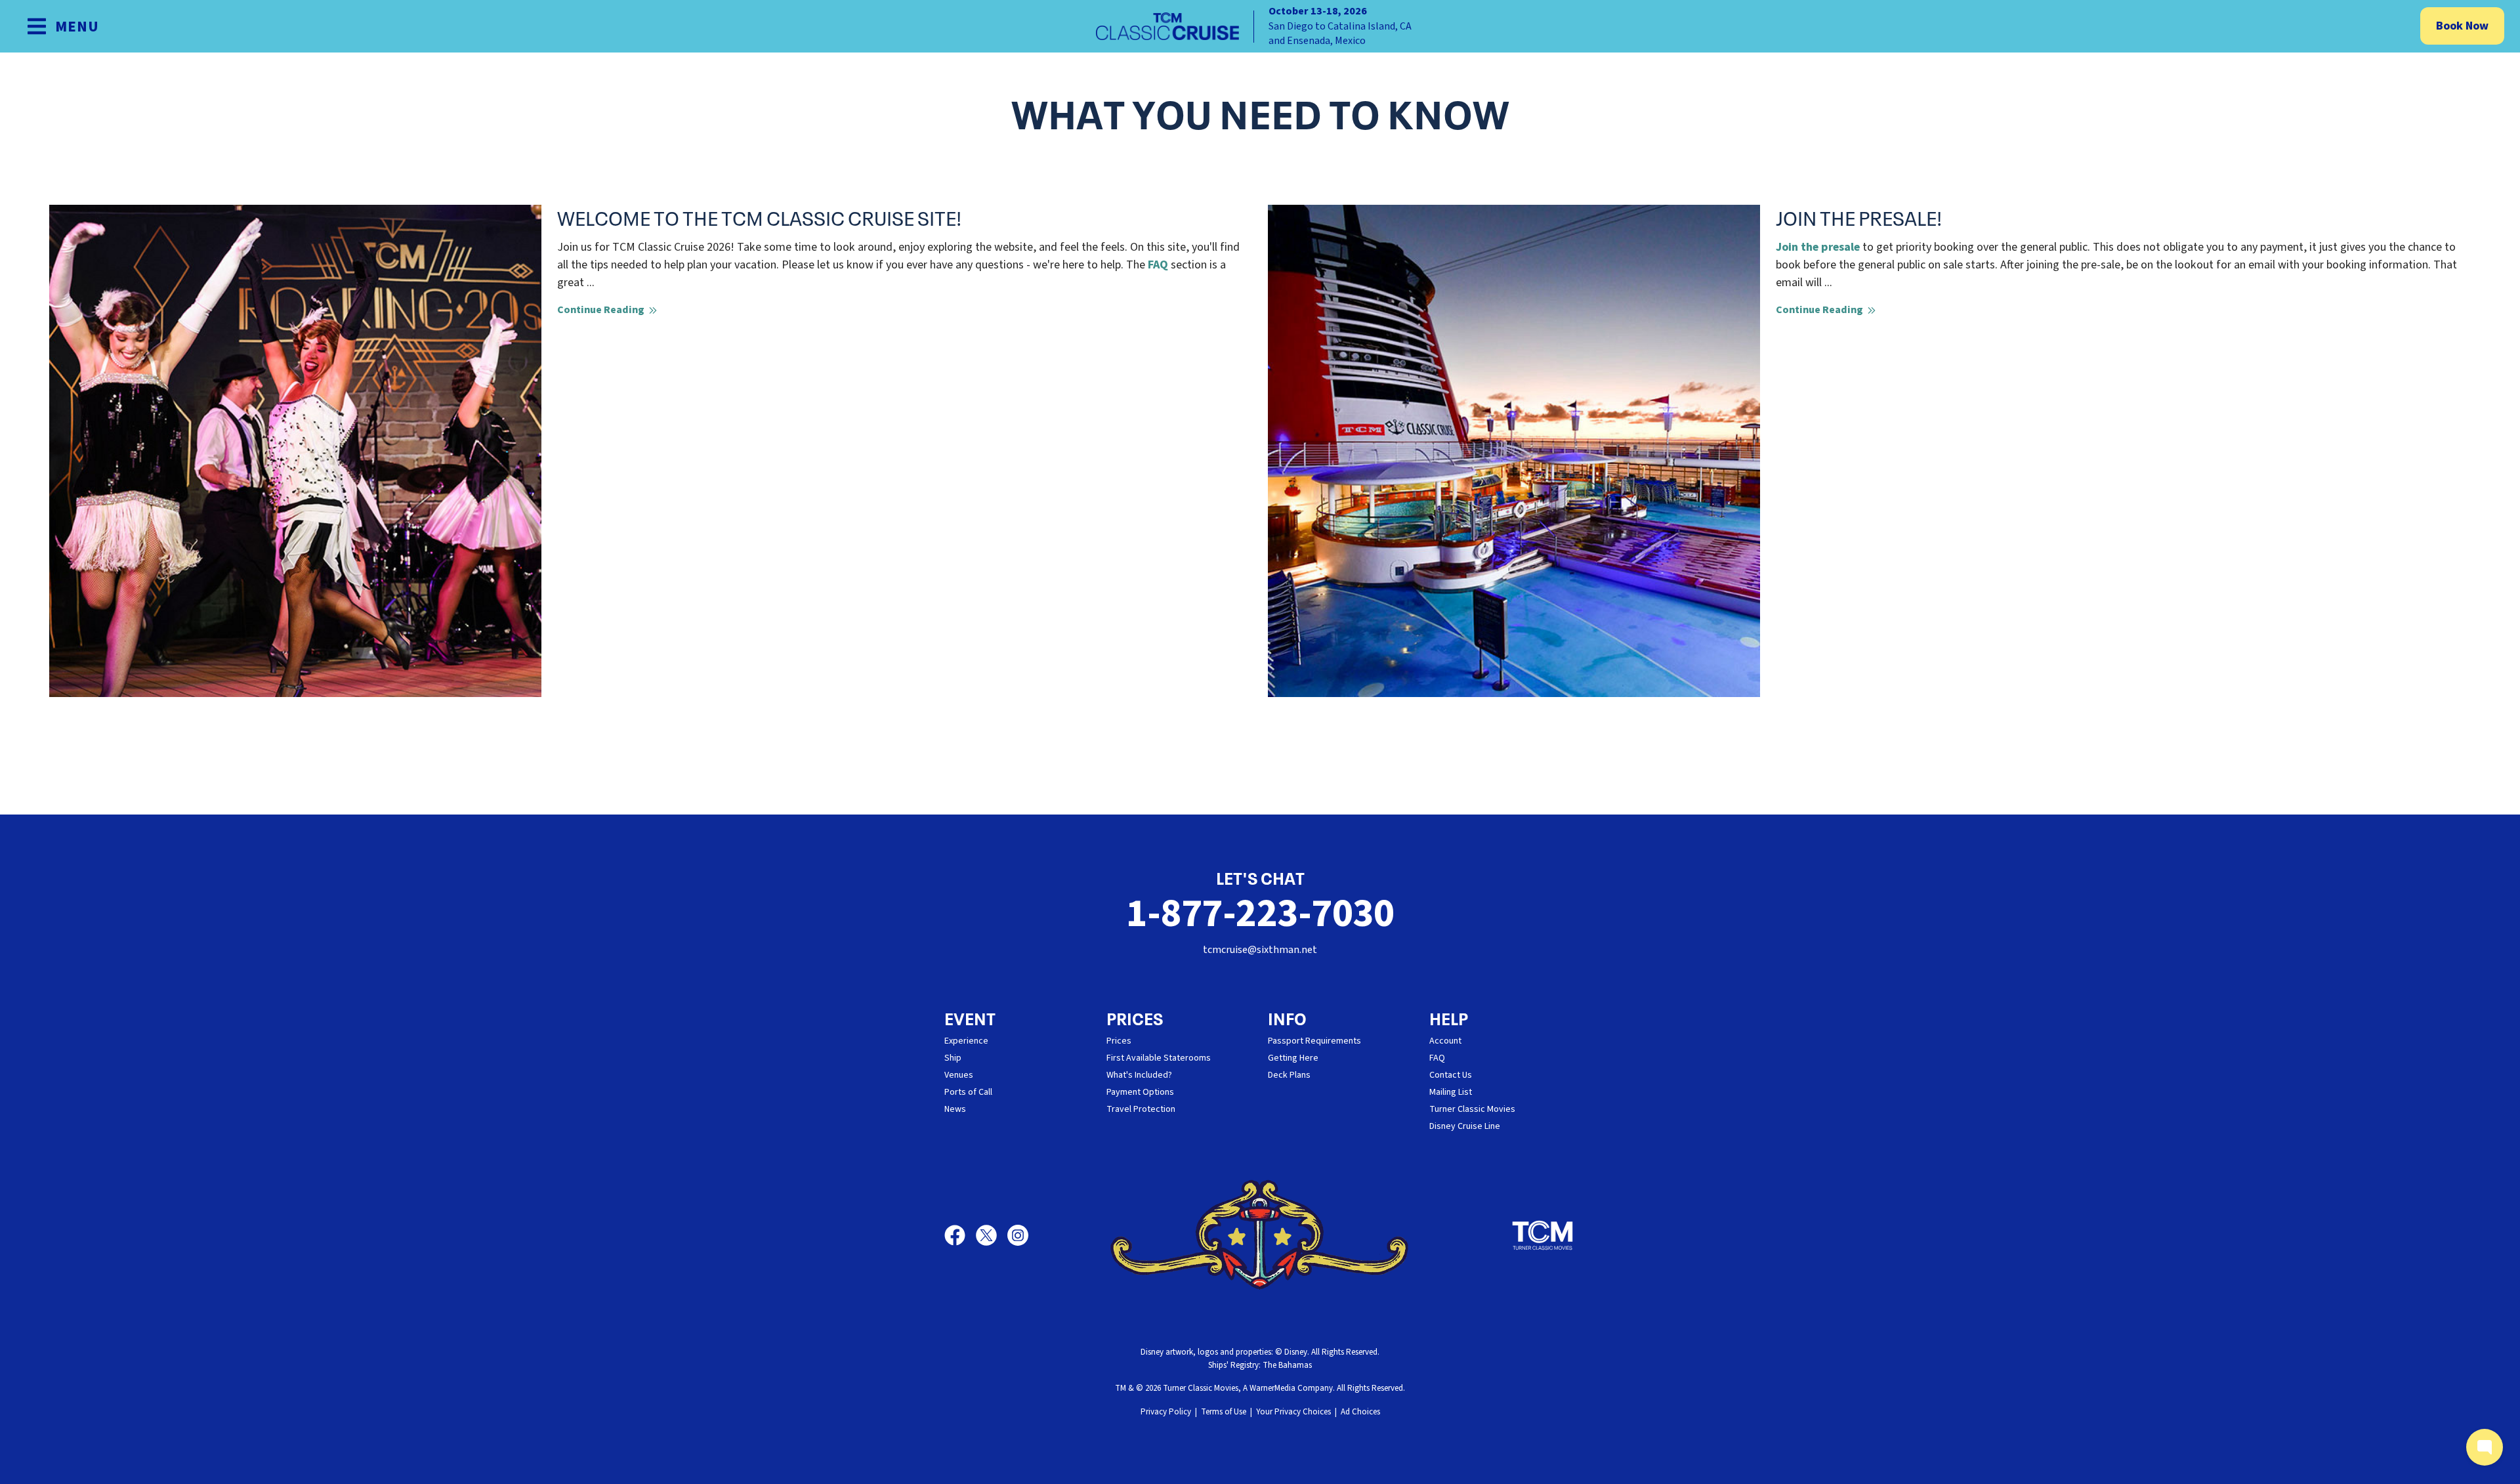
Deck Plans (1289, 1075)
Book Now (2462, 26)
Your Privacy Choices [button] (1293, 1412)
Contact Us (1451, 1075)
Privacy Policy (1166, 1412)
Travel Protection (1141, 1109)
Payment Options (1140, 1092)
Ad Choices (1360, 1412)
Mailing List (1451, 1092)
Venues (959, 1075)
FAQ (1158, 265)
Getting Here (1293, 1058)
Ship (953, 1058)
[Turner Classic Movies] (1543, 1235)
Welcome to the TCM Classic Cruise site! (759, 217)
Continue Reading (602, 310)
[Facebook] (960, 1235)
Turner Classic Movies (1472, 1109)
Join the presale (1818, 247)
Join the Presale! (1859, 217)
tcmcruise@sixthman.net (1260, 950)
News (955, 1109)
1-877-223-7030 (1260, 914)
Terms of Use (1224, 1412)
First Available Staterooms (1159, 1058)
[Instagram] (1018, 1235)
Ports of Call (968, 1092)
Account (1445, 1041)
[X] (992, 1235)
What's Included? (1139, 1075)
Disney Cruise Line (1465, 1126)
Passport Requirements (1314, 1041)
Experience (966, 1041)
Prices (1119, 1041)
